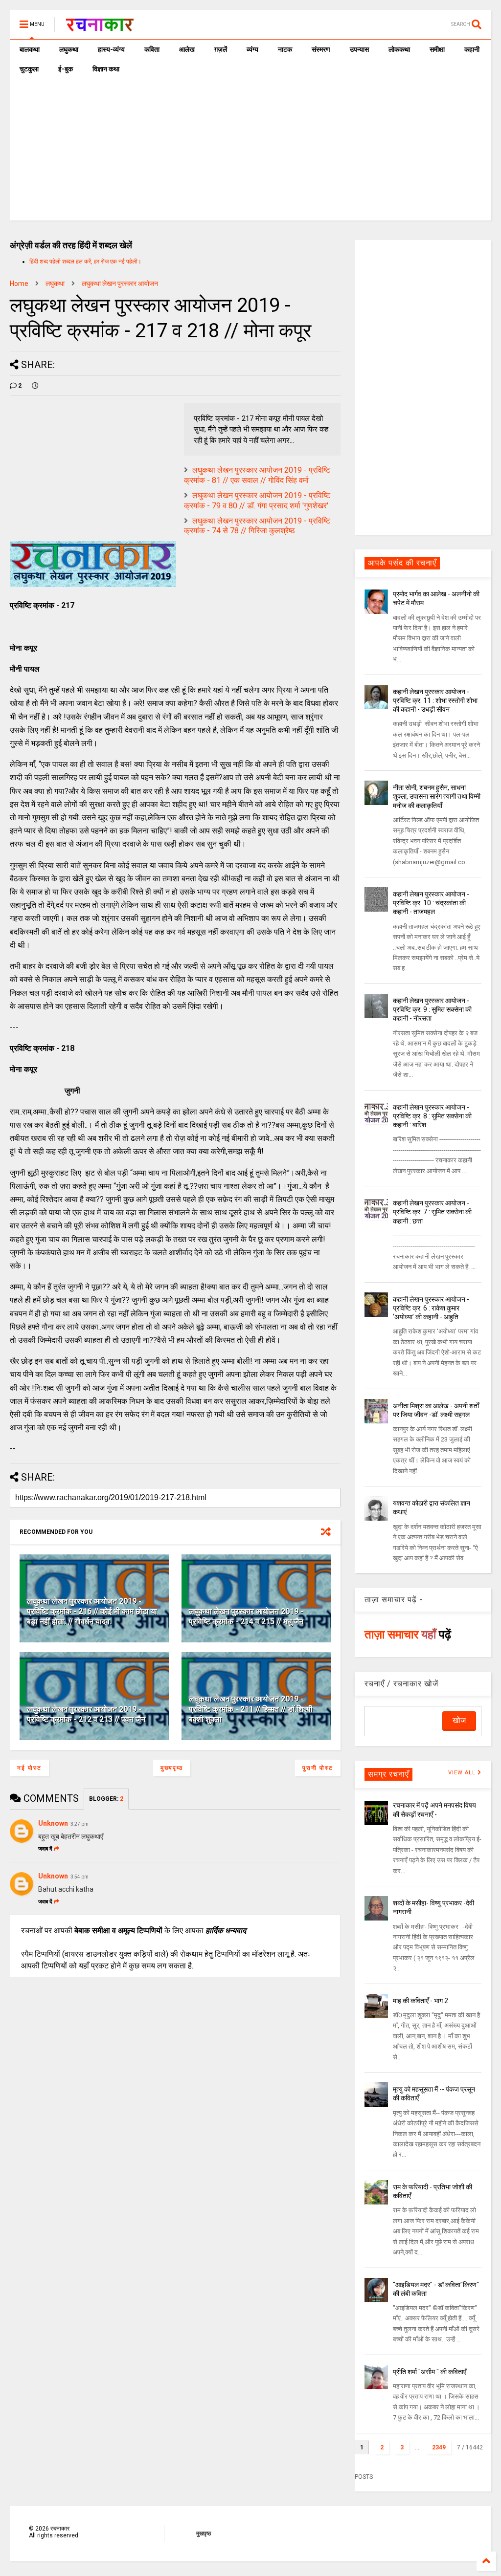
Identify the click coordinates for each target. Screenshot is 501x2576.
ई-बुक (66, 69)
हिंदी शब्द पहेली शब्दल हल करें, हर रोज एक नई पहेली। (85, 262)
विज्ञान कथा (106, 69)
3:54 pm (80, 1877)
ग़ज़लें (221, 49)
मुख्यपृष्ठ (172, 1768)
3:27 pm (80, 1824)
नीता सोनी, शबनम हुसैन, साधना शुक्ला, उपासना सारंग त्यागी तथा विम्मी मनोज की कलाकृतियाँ (437, 796)
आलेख (187, 49)
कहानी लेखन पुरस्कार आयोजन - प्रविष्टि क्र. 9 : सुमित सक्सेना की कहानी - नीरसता (432, 1009)
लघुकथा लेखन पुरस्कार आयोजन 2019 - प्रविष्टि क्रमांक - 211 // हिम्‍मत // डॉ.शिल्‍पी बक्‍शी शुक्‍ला (251, 1709)
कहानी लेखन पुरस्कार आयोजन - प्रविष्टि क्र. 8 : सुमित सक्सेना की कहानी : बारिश (432, 1116)
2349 (439, 2447)
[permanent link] (35, 386)
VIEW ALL (463, 1773)
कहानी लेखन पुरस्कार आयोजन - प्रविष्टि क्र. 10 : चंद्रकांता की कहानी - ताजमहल (431, 903)
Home (19, 284)
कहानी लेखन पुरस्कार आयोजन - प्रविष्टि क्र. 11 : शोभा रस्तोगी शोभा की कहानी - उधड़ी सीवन (435, 700)
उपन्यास (359, 49)
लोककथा (399, 49)
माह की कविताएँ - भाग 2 (421, 2001)
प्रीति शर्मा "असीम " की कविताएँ (430, 2372)
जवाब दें (45, 1849)
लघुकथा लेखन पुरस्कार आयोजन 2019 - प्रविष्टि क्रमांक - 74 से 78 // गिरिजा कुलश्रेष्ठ (257, 526)
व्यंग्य (252, 49)
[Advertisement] (250, 152)
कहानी (472, 49)
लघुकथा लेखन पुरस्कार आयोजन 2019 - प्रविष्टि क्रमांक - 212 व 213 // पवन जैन (86, 1714)
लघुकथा (69, 49)
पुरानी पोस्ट (318, 1768)
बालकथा (30, 49)
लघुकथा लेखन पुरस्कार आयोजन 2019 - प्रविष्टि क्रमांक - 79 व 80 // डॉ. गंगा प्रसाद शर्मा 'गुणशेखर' (257, 501)
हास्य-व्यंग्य (111, 49)
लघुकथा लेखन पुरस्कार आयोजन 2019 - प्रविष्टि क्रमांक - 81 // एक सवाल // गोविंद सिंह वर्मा (257, 475)
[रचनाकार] (100, 27)
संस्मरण (321, 49)
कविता (152, 49)
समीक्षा (437, 49)
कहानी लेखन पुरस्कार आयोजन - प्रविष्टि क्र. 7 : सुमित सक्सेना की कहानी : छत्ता (432, 1212)
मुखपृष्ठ (204, 2533)
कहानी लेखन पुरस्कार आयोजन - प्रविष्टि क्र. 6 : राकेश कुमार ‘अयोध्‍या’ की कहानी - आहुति (431, 1308)
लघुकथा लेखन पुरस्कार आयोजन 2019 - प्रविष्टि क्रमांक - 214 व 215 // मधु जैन (246, 1616)
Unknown (53, 1823)
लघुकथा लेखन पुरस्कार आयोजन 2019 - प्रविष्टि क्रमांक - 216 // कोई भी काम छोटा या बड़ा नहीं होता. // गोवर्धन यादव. (92, 1611)
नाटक (285, 49)
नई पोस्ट (29, 1768)
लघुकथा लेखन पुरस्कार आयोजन (120, 284)
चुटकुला (29, 69)
